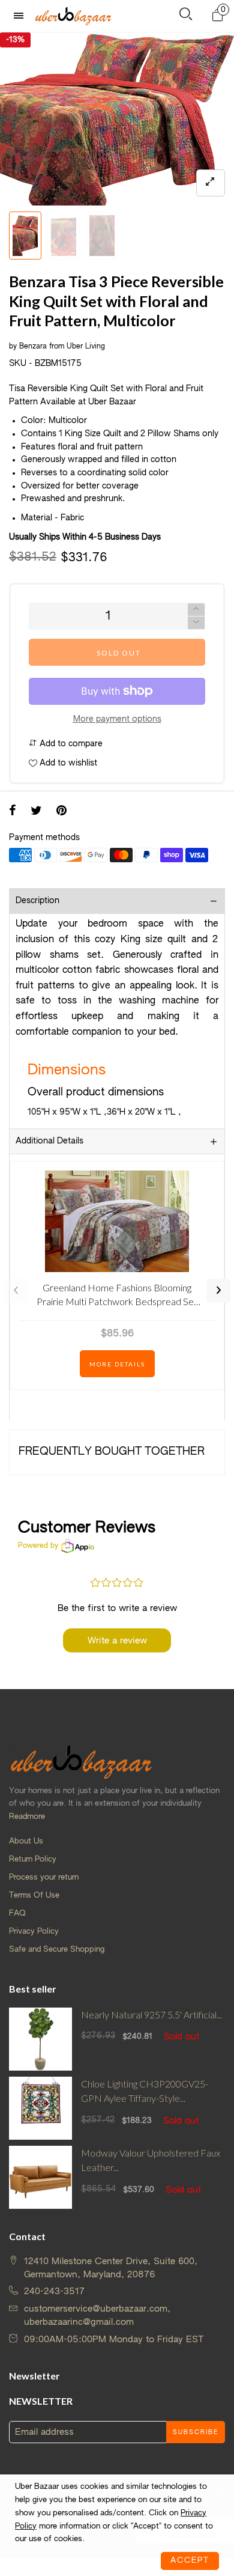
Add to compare (70, 744)
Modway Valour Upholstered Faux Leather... (151, 2160)
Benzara (33, 347)
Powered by (38, 1546)
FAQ (17, 1914)
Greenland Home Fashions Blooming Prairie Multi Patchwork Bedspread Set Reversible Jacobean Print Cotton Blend (117, 1296)
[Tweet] (36, 812)
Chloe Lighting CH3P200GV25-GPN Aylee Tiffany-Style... (145, 2091)
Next (218, 1291)
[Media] (211, 183)
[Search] (186, 17)
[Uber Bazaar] (73, 16)
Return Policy (33, 1859)
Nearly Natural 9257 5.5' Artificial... (151, 2014)
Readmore (27, 1817)
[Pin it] (61, 812)
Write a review (117, 1641)
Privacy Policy (34, 1932)
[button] (196, 623)
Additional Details (49, 1141)
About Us (26, 1841)
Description (37, 901)
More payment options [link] (117, 719)
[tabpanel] (117, 119)
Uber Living (86, 347)
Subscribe (196, 2432)
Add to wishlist (67, 763)
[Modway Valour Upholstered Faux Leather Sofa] (40, 2177)
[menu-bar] (22, 16)
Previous (16, 1291)
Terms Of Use (34, 1895)
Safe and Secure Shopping (57, 1950)
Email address (44, 2432)
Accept (190, 2561)
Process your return (44, 1877)
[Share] (13, 812)
